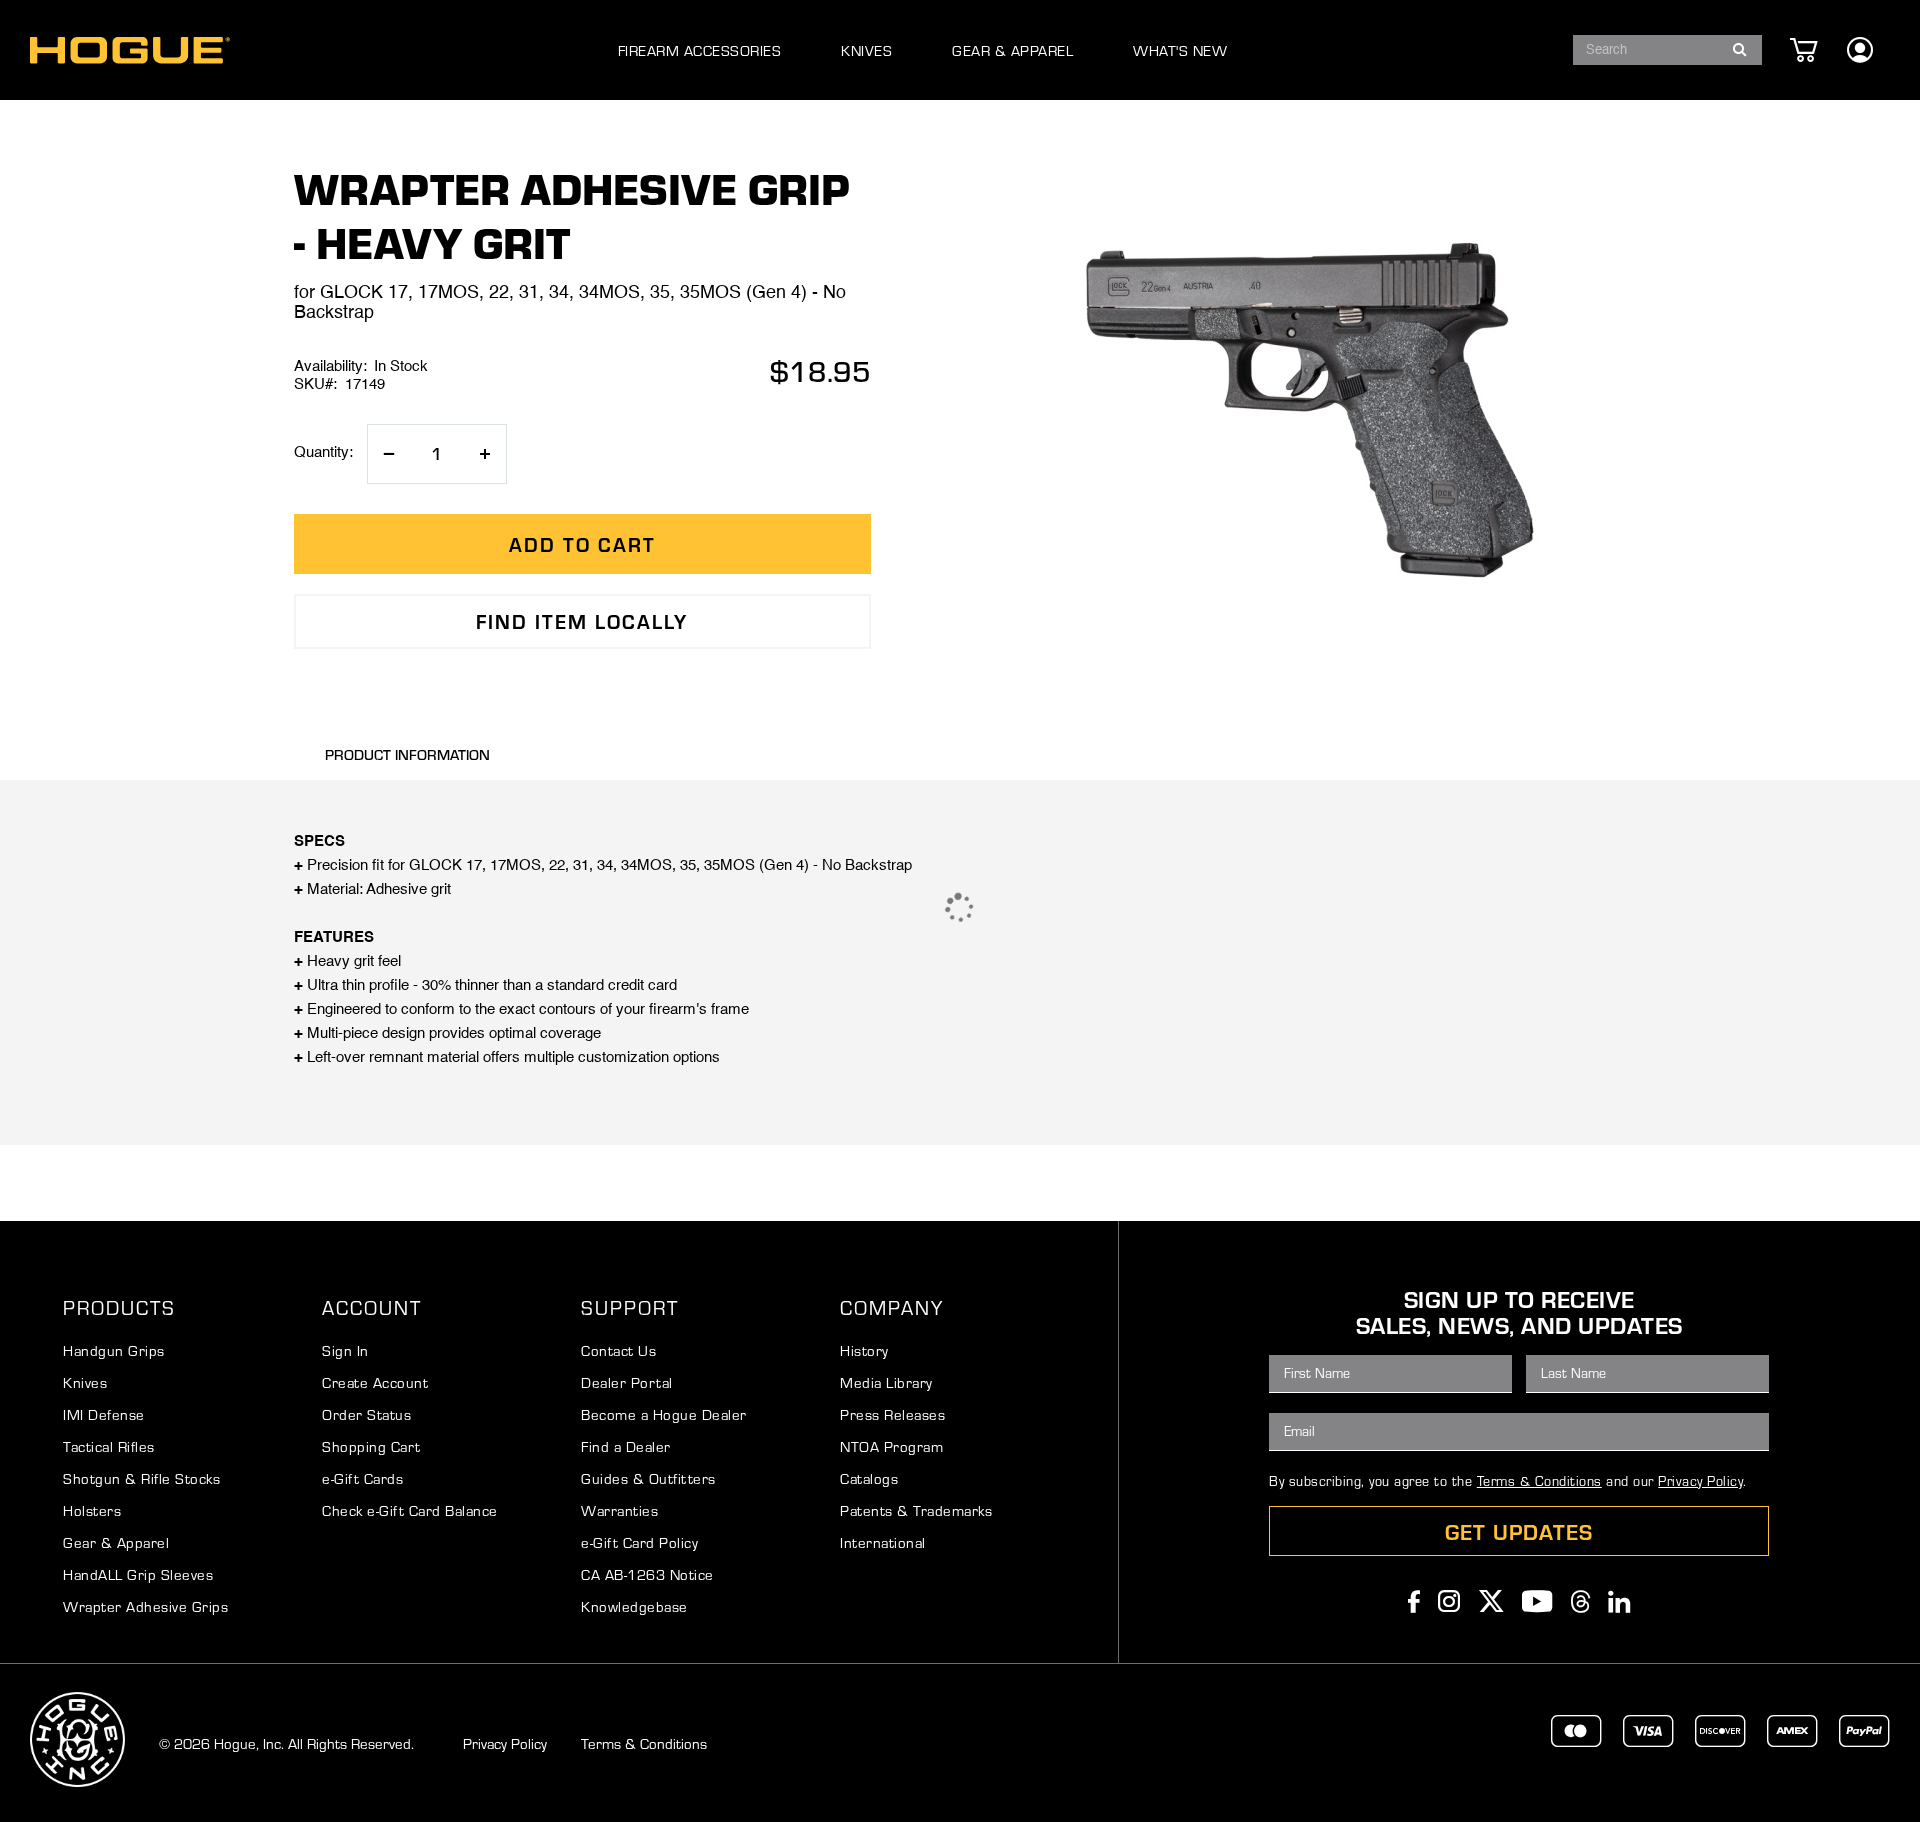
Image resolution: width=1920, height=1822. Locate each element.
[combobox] (1667, 50)
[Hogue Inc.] (130, 50)
